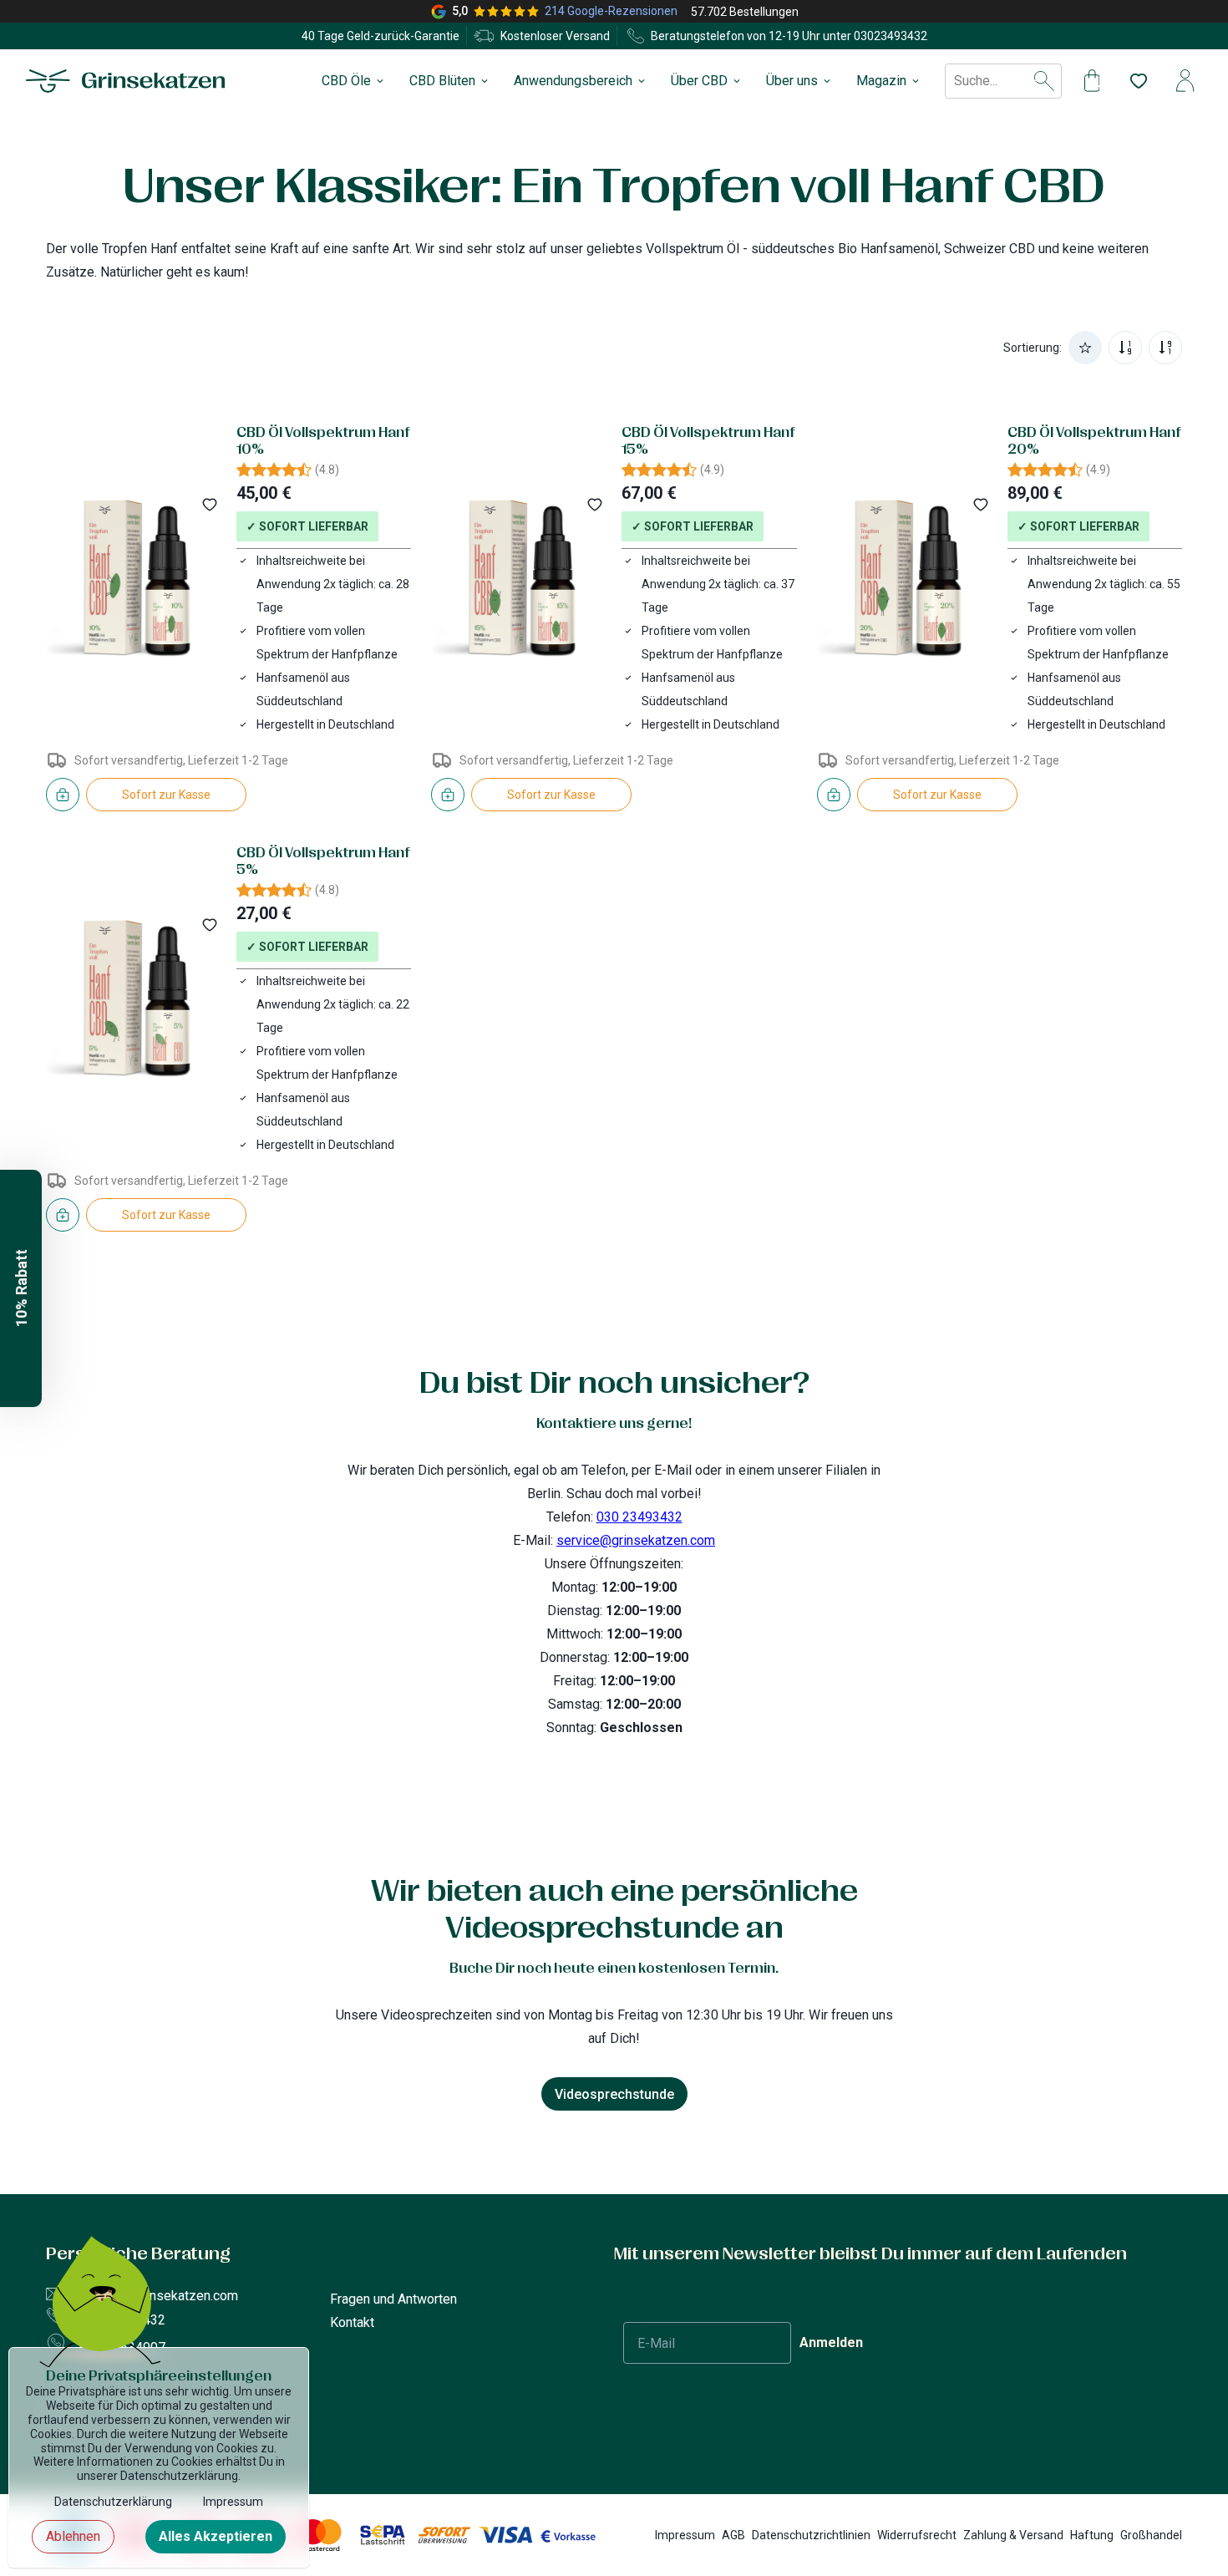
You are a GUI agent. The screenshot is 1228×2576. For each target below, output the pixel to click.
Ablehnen (73, 2536)
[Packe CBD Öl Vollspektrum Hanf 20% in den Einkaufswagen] (834, 795)
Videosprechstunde (614, 2094)
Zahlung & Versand (1013, 2535)
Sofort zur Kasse (166, 795)
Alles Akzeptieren (216, 2536)
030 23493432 (639, 1517)
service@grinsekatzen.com (636, 1540)
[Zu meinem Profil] (1185, 81)
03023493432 (891, 36)
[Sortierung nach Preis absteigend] (1165, 348)
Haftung (1092, 2535)
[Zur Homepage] (126, 81)
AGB (733, 2535)
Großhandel (1151, 2535)
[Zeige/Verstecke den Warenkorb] (1092, 81)
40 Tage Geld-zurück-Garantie (381, 36)
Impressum (685, 2535)
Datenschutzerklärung (113, 2502)
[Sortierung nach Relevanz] (1085, 348)
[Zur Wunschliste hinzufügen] (210, 505)
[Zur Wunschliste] (1132, 81)
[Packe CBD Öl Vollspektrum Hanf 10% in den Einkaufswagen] (63, 795)
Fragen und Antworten (393, 2299)
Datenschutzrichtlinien (811, 2535)
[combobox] (956, 81)
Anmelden (831, 2342)
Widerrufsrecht (917, 2535)
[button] (21, 1288)
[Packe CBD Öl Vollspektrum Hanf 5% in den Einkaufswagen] (63, 1215)
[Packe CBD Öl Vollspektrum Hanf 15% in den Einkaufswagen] (448, 795)
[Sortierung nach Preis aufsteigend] (1125, 348)
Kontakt (352, 2322)
